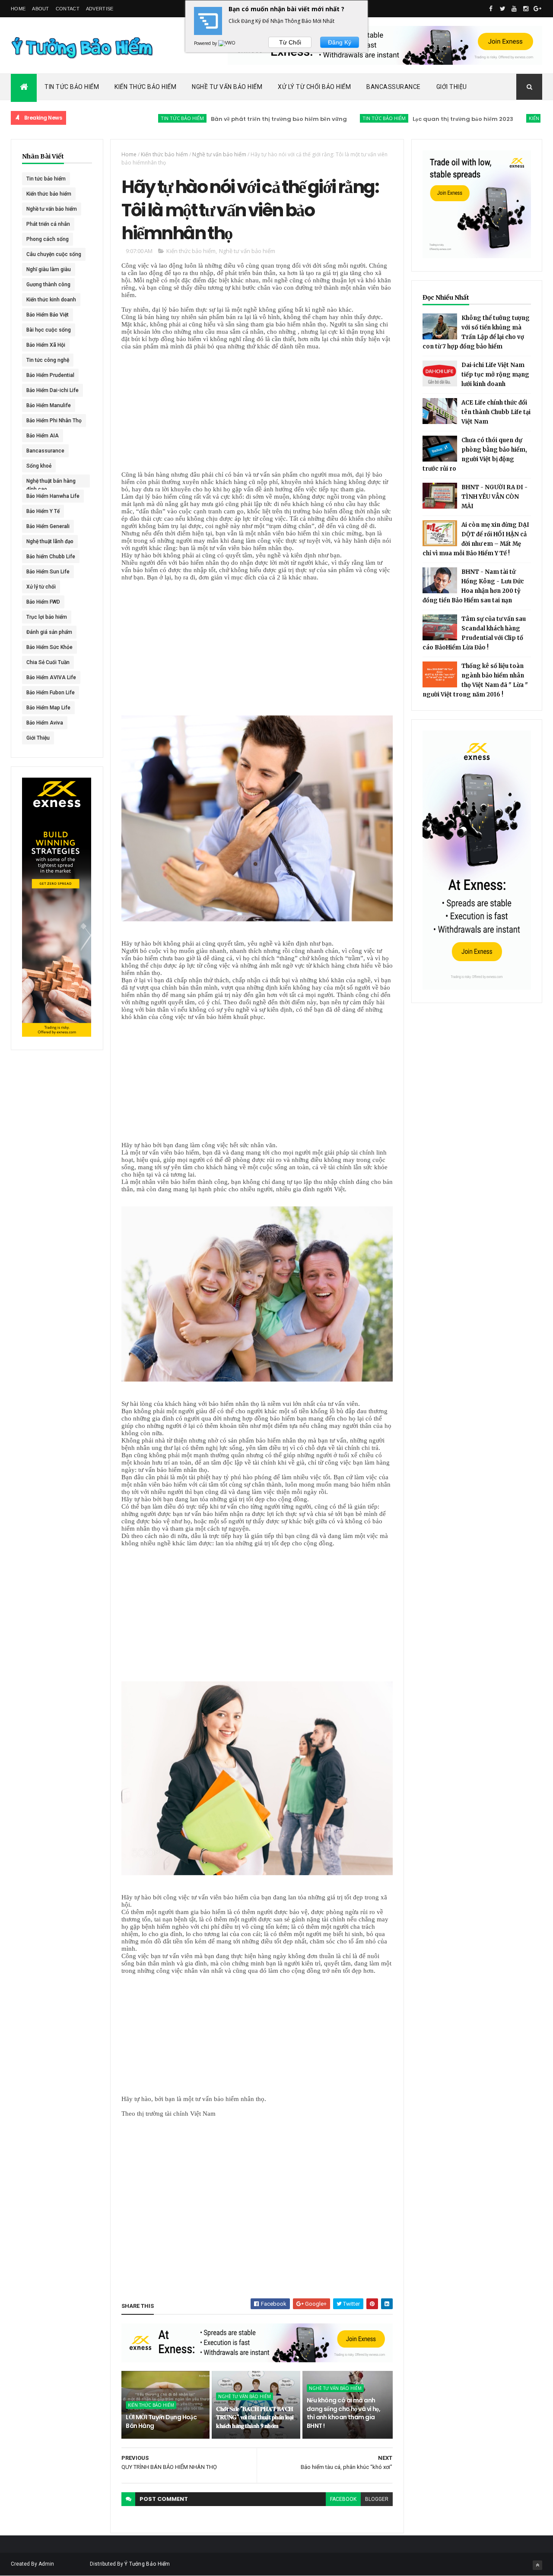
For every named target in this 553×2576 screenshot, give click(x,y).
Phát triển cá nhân (48, 224)
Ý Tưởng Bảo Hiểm (147, 2564)
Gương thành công (48, 285)
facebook (343, 2499)
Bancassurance (394, 87)
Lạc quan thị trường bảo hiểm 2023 (412, 119)
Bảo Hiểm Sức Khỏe (49, 647)
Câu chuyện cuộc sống (54, 254)
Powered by (206, 43)
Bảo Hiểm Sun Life (48, 572)
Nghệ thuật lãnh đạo (50, 541)
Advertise (100, 9)
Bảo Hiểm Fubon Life (51, 693)
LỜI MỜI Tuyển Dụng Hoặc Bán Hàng (161, 2421)
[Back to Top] (537, 2565)
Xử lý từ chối (41, 587)
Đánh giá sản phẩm (49, 632)
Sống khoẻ (39, 466)
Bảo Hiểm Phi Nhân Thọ (54, 421)
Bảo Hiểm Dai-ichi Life (52, 390)
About (41, 9)
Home (18, 9)
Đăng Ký (340, 42)
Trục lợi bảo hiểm (47, 617)
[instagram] (526, 9)
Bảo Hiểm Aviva (45, 723)
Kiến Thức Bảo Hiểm (145, 87)
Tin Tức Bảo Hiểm (72, 87)
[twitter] (502, 9)
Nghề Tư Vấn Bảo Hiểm (227, 87)
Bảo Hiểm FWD (43, 602)
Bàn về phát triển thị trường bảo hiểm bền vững (227, 119)
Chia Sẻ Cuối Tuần (48, 662)
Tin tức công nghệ (48, 360)
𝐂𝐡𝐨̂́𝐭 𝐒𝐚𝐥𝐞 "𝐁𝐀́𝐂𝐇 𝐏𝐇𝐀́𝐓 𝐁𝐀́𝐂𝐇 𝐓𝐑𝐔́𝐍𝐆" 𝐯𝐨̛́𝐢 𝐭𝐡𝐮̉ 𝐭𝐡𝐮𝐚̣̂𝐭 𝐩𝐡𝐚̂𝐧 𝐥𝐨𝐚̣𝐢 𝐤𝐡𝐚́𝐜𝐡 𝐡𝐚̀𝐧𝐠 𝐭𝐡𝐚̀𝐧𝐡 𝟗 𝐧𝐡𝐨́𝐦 (255, 2417)
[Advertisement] (257, 411)
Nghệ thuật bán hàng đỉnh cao (51, 483)
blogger (377, 2499)
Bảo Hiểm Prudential (50, 375)
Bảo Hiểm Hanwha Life (53, 496)
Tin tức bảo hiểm (131, 118)
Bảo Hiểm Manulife (49, 405)
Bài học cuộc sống (49, 330)
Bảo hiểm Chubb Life (51, 557)
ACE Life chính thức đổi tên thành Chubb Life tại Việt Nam (496, 412)
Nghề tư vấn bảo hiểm (52, 209)
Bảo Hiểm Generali (48, 526)
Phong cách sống (48, 239)
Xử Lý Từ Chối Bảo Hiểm (314, 87)
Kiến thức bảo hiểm (502, 118)
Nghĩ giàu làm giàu (49, 269)
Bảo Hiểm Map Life (48, 708)
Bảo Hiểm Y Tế (43, 511)
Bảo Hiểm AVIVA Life (51, 677)
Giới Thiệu (452, 87)
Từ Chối (290, 42)
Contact (68, 9)
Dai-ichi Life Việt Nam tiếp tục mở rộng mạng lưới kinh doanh (495, 375)
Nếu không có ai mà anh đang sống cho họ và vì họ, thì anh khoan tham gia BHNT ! (343, 2413)
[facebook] (491, 9)
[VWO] (227, 43)
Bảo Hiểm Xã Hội (46, 345)
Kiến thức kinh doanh (51, 300)
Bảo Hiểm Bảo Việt (48, 315)
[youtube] (514, 9)
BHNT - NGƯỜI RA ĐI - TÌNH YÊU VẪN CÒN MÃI (494, 497)
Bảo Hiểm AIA (43, 436)
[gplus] (537, 9)
